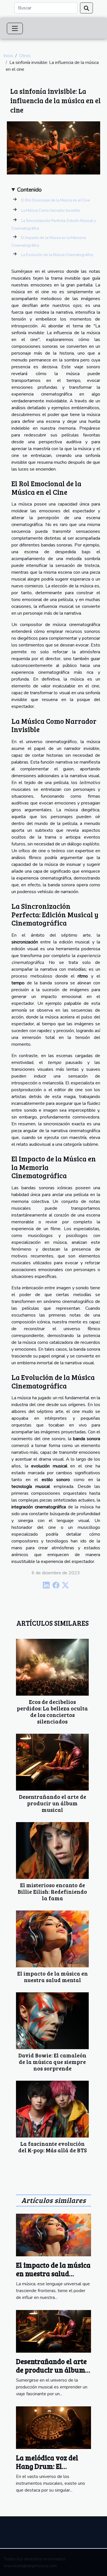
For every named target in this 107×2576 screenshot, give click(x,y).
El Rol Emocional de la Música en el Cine (55, 200)
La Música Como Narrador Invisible (51, 211)
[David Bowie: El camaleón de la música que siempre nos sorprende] (52, 2021)
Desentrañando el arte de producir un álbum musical (53, 1803)
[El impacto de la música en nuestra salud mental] (52, 1939)
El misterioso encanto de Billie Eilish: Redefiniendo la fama (52, 1891)
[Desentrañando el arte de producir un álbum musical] (52, 1762)
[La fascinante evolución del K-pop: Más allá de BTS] (52, 2109)
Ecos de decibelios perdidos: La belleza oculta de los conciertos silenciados (52, 1711)
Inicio (8, 56)
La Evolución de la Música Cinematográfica (57, 255)
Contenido (29, 190)
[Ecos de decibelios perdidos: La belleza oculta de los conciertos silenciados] (52, 1667)
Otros (25, 56)
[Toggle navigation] (15, 28)
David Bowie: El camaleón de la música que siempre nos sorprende (52, 2062)
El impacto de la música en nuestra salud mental (53, 1977)
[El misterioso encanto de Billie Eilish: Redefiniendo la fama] (52, 1851)
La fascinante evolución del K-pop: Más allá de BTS (53, 2147)
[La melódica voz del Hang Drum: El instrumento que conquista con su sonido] (53, 2427)
